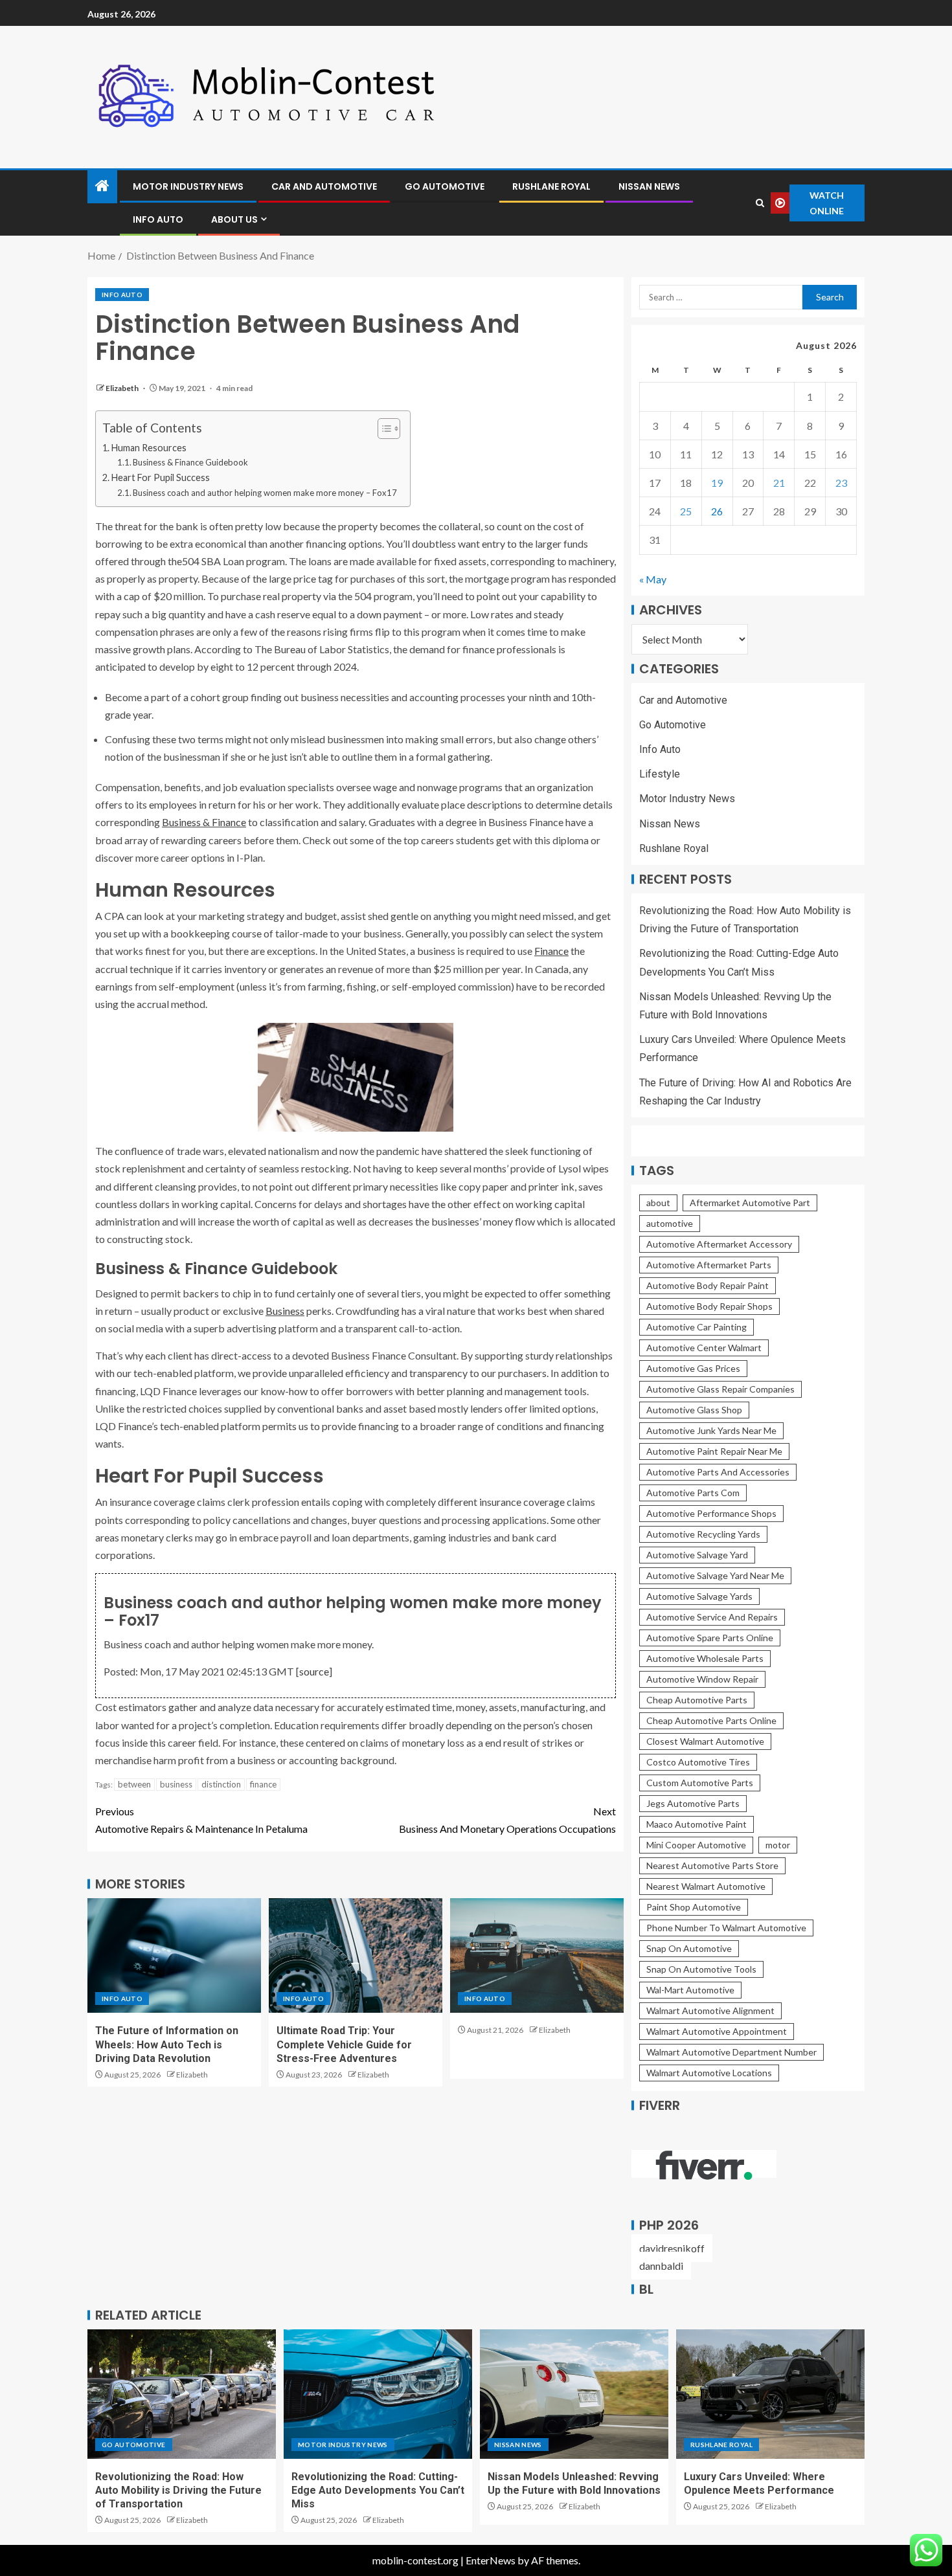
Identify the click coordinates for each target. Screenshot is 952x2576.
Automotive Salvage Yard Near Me (715, 1575)
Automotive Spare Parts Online (710, 1638)
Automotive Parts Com (693, 1493)
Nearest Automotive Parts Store (712, 1865)
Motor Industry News (188, 186)
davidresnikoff (672, 2248)
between (134, 1784)
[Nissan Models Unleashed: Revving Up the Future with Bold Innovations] (574, 2394)
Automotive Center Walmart (704, 1348)
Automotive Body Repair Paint (708, 1285)
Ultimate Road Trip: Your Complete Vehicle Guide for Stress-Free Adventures (344, 2044)
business (176, 1784)
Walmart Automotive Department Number (731, 2052)
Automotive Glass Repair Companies (720, 1389)
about (658, 1203)
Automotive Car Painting (697, 1327)
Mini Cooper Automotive (696, 1845)
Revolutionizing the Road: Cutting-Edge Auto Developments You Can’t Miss (378, 2491)
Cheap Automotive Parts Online (711, 1720)
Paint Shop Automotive (694, 1907)
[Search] (760, 203)
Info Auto (158, 219)
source (314, 1671)
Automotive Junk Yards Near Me (711, 1430)
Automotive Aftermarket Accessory (719, 1244)
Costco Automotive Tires (698, 1762)
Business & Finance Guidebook (190, 462)
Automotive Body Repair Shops (709, 1306)
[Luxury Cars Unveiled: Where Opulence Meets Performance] (770, 2394)
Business (285, 1311)
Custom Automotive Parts (700, 1783)
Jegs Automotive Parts (693, 1803)
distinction (221, 1784)
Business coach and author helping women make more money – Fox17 (265, 493)
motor (778, 1845)
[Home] (102, 186)
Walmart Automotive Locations (709, 2073)
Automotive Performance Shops (711, 1513)
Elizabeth (123, 388)
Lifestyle (660, 774)
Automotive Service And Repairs (712, 1617)
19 (717, 483)
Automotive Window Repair (702, 1679)
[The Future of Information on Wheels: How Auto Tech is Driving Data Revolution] (174, 1955)
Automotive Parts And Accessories (718, 1472)
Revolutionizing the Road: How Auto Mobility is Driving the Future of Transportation (178, 2491)
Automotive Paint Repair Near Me (714, 1451)
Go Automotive (445, 186)
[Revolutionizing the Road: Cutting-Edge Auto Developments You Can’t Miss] (378, 2394)
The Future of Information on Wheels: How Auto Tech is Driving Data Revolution (167, 2044)
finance (263, 1784)
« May (653, 579)
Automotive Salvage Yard (697, 1555)
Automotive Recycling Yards (703, 1534)
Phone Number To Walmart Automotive (726, 1928)
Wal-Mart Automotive (690, 1990)
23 (841, 483)
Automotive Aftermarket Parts (709, 1265)
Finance (551, 951)
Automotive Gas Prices (693, 1368)
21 (779, 483)
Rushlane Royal (551, 186)
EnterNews (491, 2560)
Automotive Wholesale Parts (705, 1658)
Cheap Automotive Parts (697, 1700)
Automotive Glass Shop (694, 1410)
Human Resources (149, 448)
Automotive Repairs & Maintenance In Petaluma (201, 1820)
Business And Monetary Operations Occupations (507, 1820)
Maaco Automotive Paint (697, 1824)
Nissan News (649, 186)
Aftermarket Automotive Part (750, 1203)
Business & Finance (204, 822)
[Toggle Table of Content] (382, 429)
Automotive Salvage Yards (699, 1596)
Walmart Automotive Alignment (710, 2010)
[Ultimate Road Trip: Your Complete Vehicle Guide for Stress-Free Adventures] (356, 1955)
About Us (234, 219)
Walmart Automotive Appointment (717, 2031)
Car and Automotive (324, 186)
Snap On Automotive (689, 1948)
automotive (670, 1223)
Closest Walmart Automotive (705, 1741)
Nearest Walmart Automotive (706, 1886)
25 (686, 511)
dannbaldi (661, 2266)
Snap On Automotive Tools (701, 1969)
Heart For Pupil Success (161, 477)
